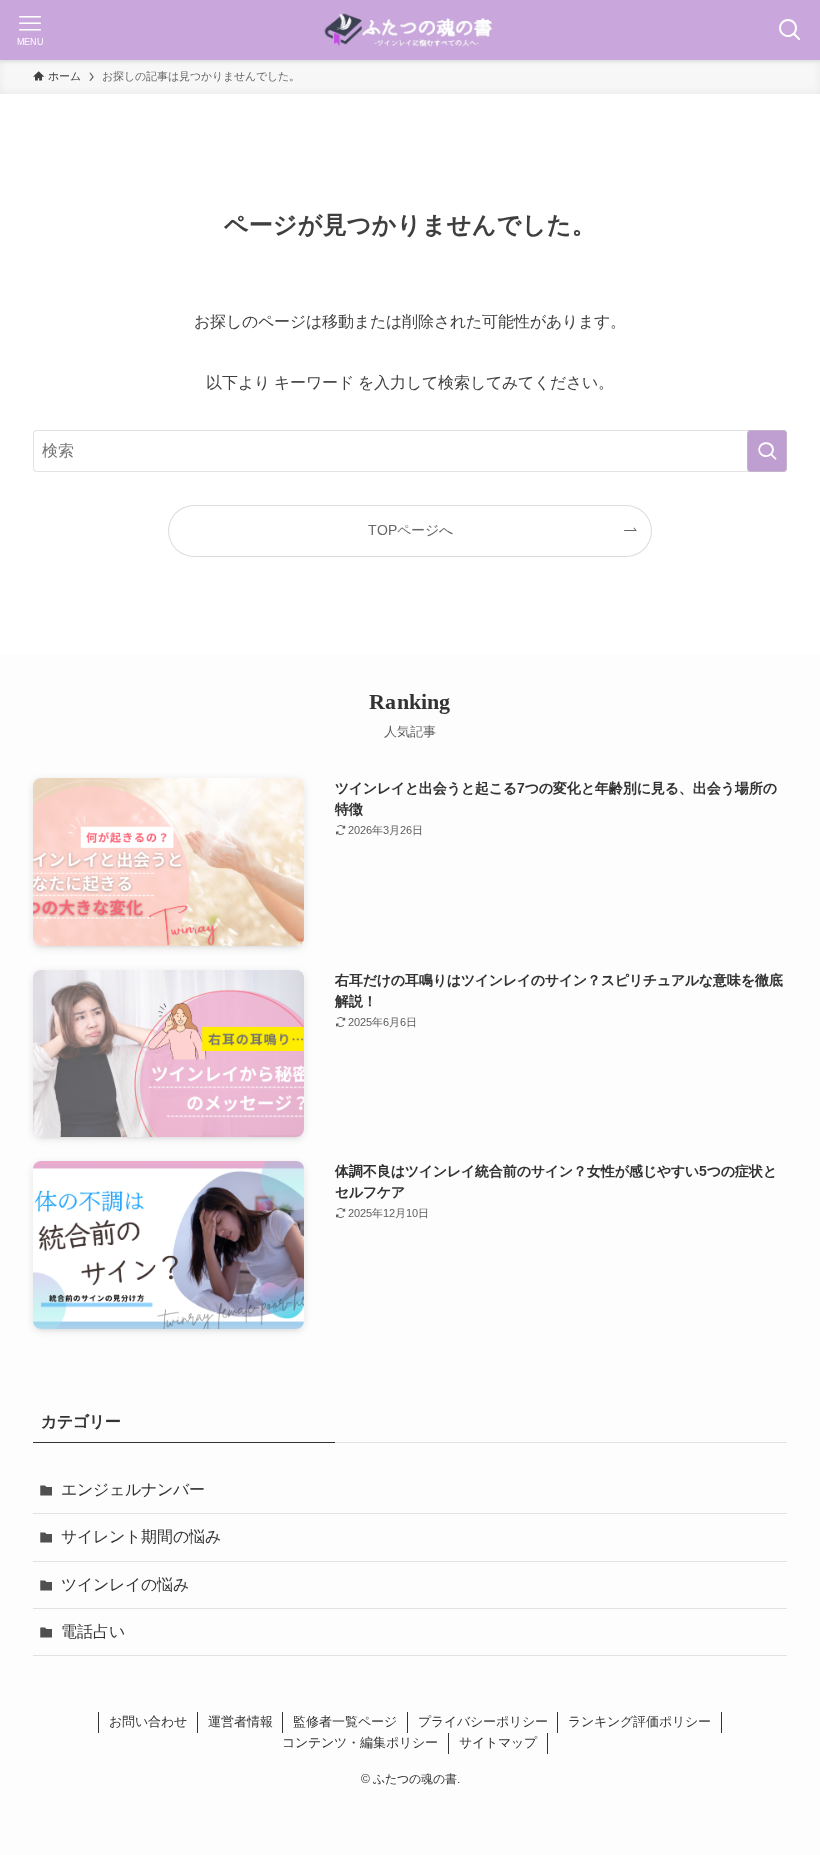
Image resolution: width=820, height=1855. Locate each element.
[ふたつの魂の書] (410, 30)
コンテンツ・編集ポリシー (360, 1742)
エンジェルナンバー (133, 1489)
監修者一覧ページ (345, 1721)
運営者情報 (240, 1721)
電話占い (93, 1631)
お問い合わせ (148, 1721)
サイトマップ (498, 1742)
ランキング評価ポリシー (639, 1721)
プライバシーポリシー (483, 1721)
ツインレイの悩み (125, 1584)
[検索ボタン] (790, 30)
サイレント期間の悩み (141, 1536)
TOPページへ (410, 530)
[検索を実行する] (767, 451)
